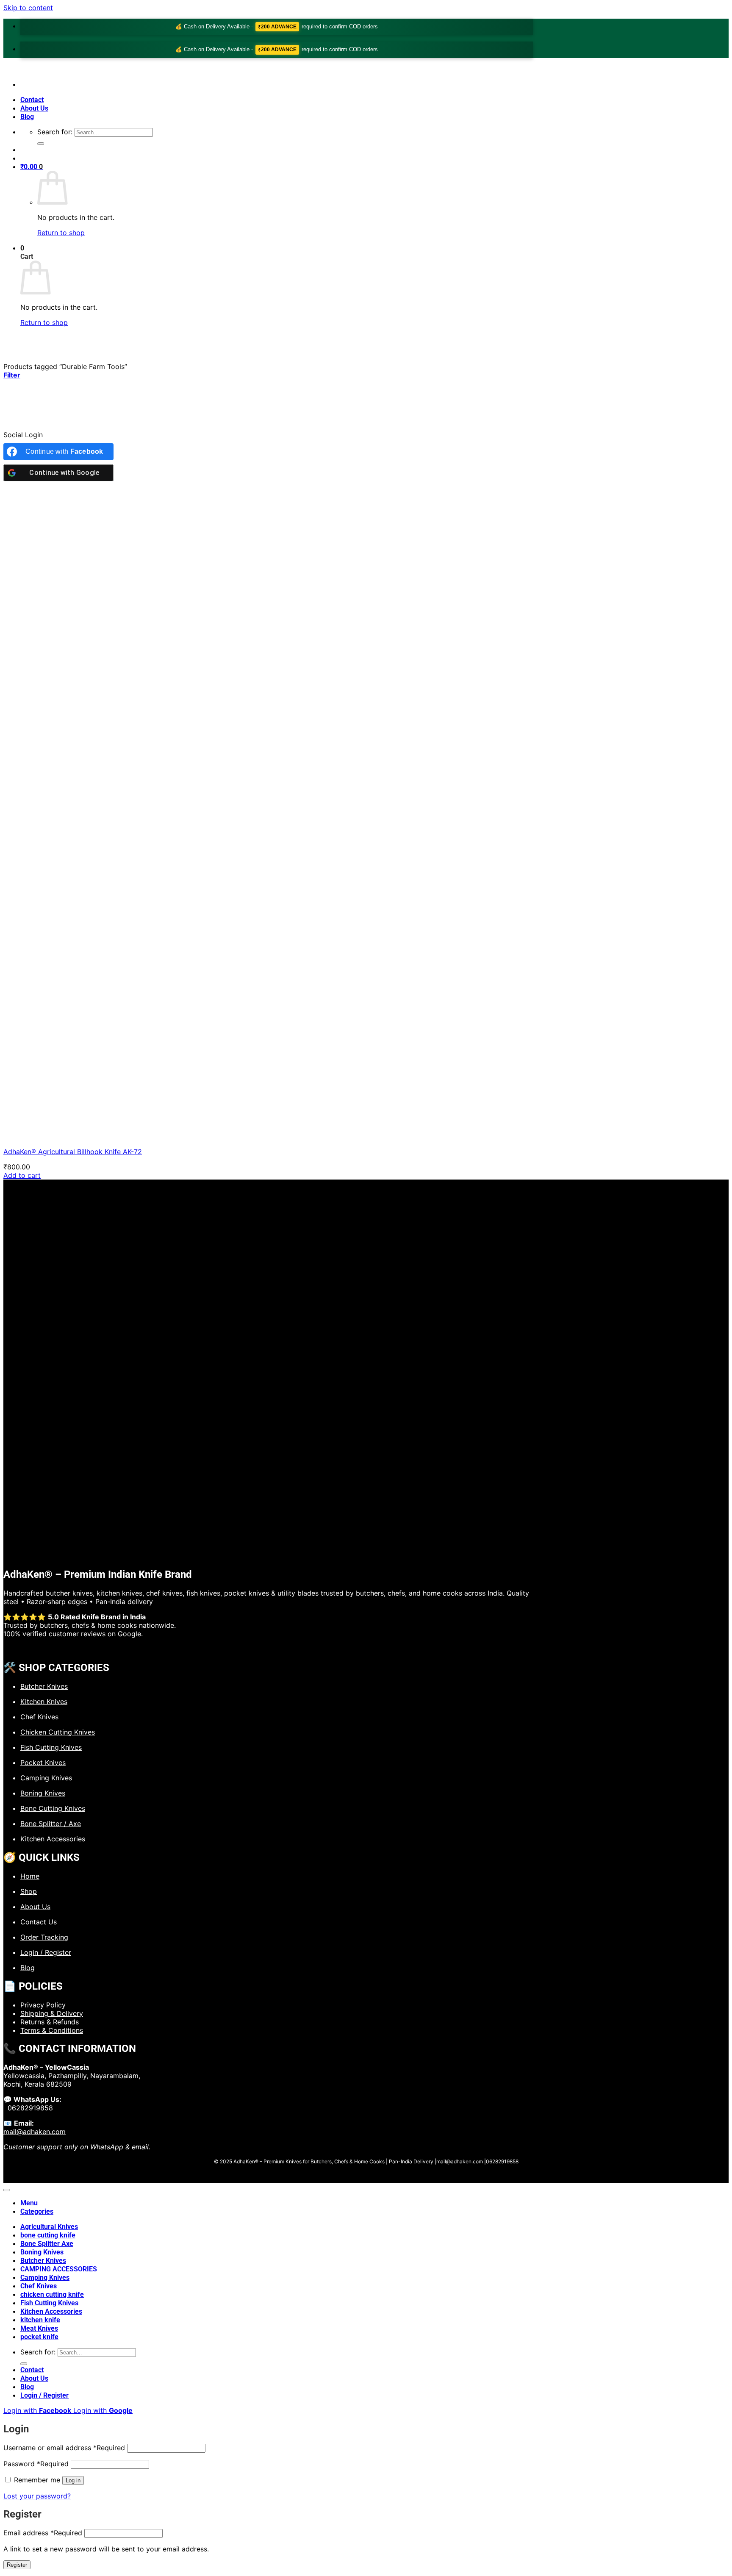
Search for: (55, 132)
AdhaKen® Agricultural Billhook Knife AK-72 (73, 1152)
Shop (29, 1891)
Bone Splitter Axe (47, 2244)
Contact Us (39, 1922)
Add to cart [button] (22, 1175)
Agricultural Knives (49, 2227)
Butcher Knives (44, 1686)
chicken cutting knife (52, 2294)
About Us (34, 108)
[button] (32, 167)
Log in (73, 2480)
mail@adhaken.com (35, 2132)
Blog (27, 117)
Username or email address (64, 2448)
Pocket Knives (43, 1763)
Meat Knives (39, 2328)
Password (36, 2464)
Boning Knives (43, 1793)
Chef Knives (39, 1717)
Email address (43, 2533)
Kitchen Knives (44, 1702)
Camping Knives (46, 1778)
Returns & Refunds (50, 2022)
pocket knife (39, 2337)
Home (30, 1876)
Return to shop (61, 233)
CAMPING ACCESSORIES (59, 2269)
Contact (32, 100)
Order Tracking (44, 1937)
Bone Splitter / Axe (51, 1824)
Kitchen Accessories (53, 1839)
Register (17, 2565)
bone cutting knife (48, 2235)
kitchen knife (40, 2320)
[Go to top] (7, 2190)
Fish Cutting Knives (51, 1747)
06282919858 (28, 2108)
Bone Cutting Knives (53, 1808)
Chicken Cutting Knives (58, 1732)
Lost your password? (37, 2496)
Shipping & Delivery (52, 2013)
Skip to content (28, 8)
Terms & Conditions (52, 2030)
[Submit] (41, 144)
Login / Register (46, 1952)
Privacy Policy (43, 2005)
